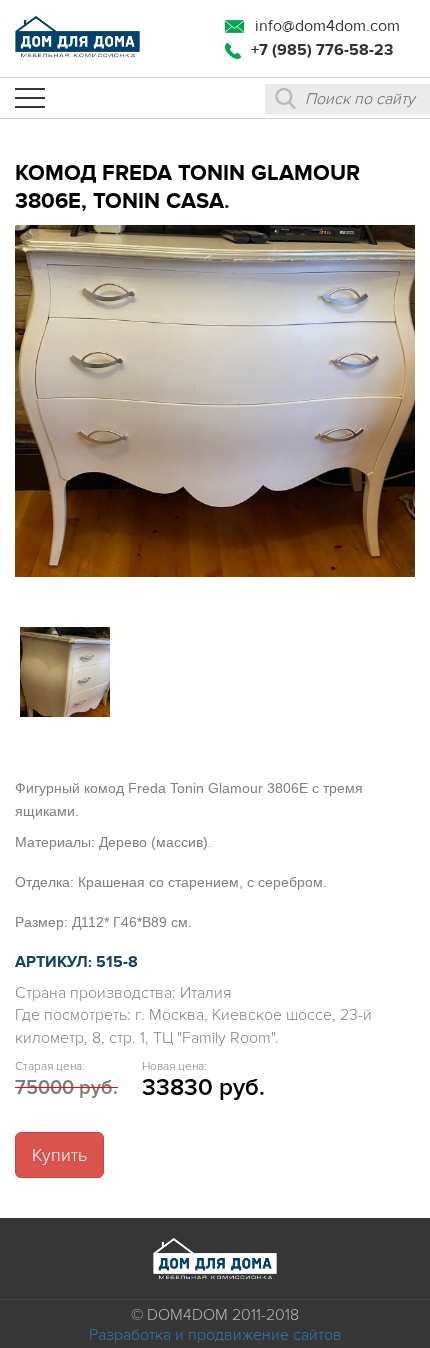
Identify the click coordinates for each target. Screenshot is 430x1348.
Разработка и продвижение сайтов (215, 1335)
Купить (59, 1155)
